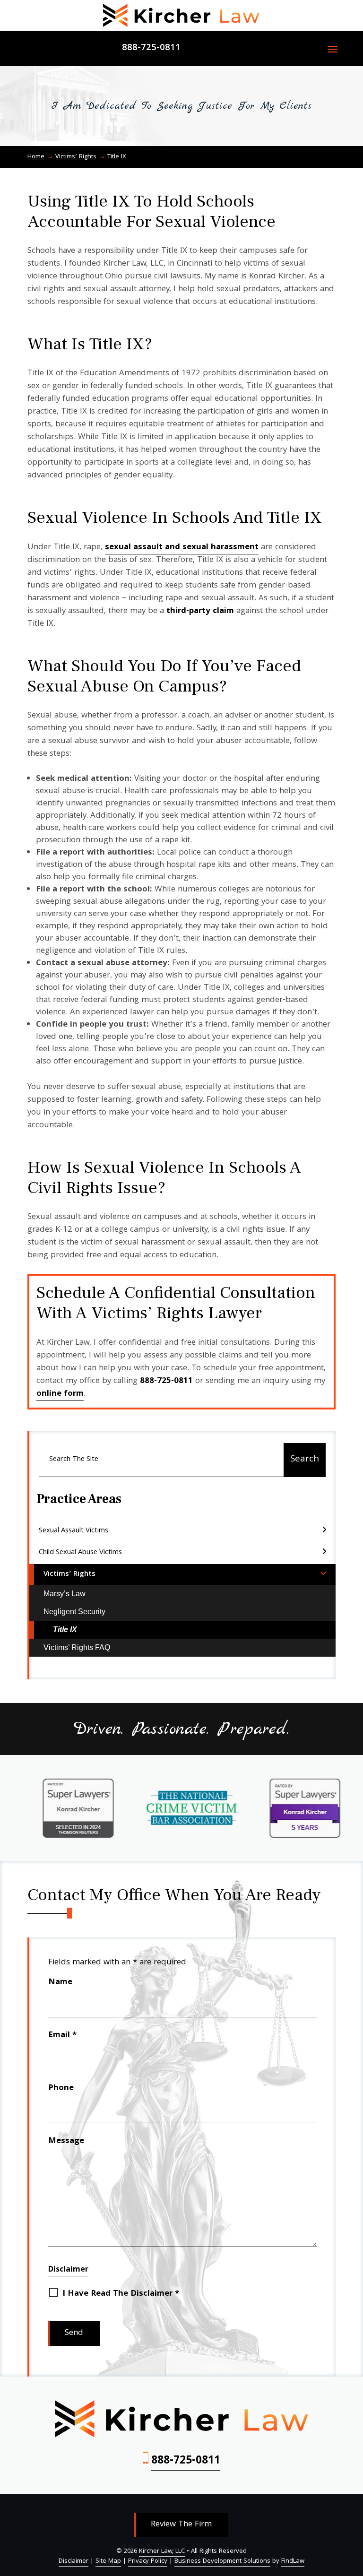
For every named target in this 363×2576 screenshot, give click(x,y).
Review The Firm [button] (181, 2525)
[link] (181, 15)
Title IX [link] (65, 1629)
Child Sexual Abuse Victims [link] (80, 1553)
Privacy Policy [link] (148, 2562)
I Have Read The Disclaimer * (121, 2294)
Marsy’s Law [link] (65, 1594)
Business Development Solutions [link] (222, 2562)
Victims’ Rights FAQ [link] (77, 1647)
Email (62, 2036)
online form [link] (60, 1394)
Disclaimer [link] (73, 2562)
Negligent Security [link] (74, 1612)
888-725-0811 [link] (151, 48)
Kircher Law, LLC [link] (162, 2552)
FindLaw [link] (293, 2562)
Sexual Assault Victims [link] (73, 1531)
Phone (61, 2088)
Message (66, 2141)
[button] (333, 49)
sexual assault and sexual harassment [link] (182, 548)
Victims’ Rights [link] (69, 1574)
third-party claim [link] (199, 611)
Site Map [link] (108, 2562)
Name (60, 1983)
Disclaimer (68, 2270)
